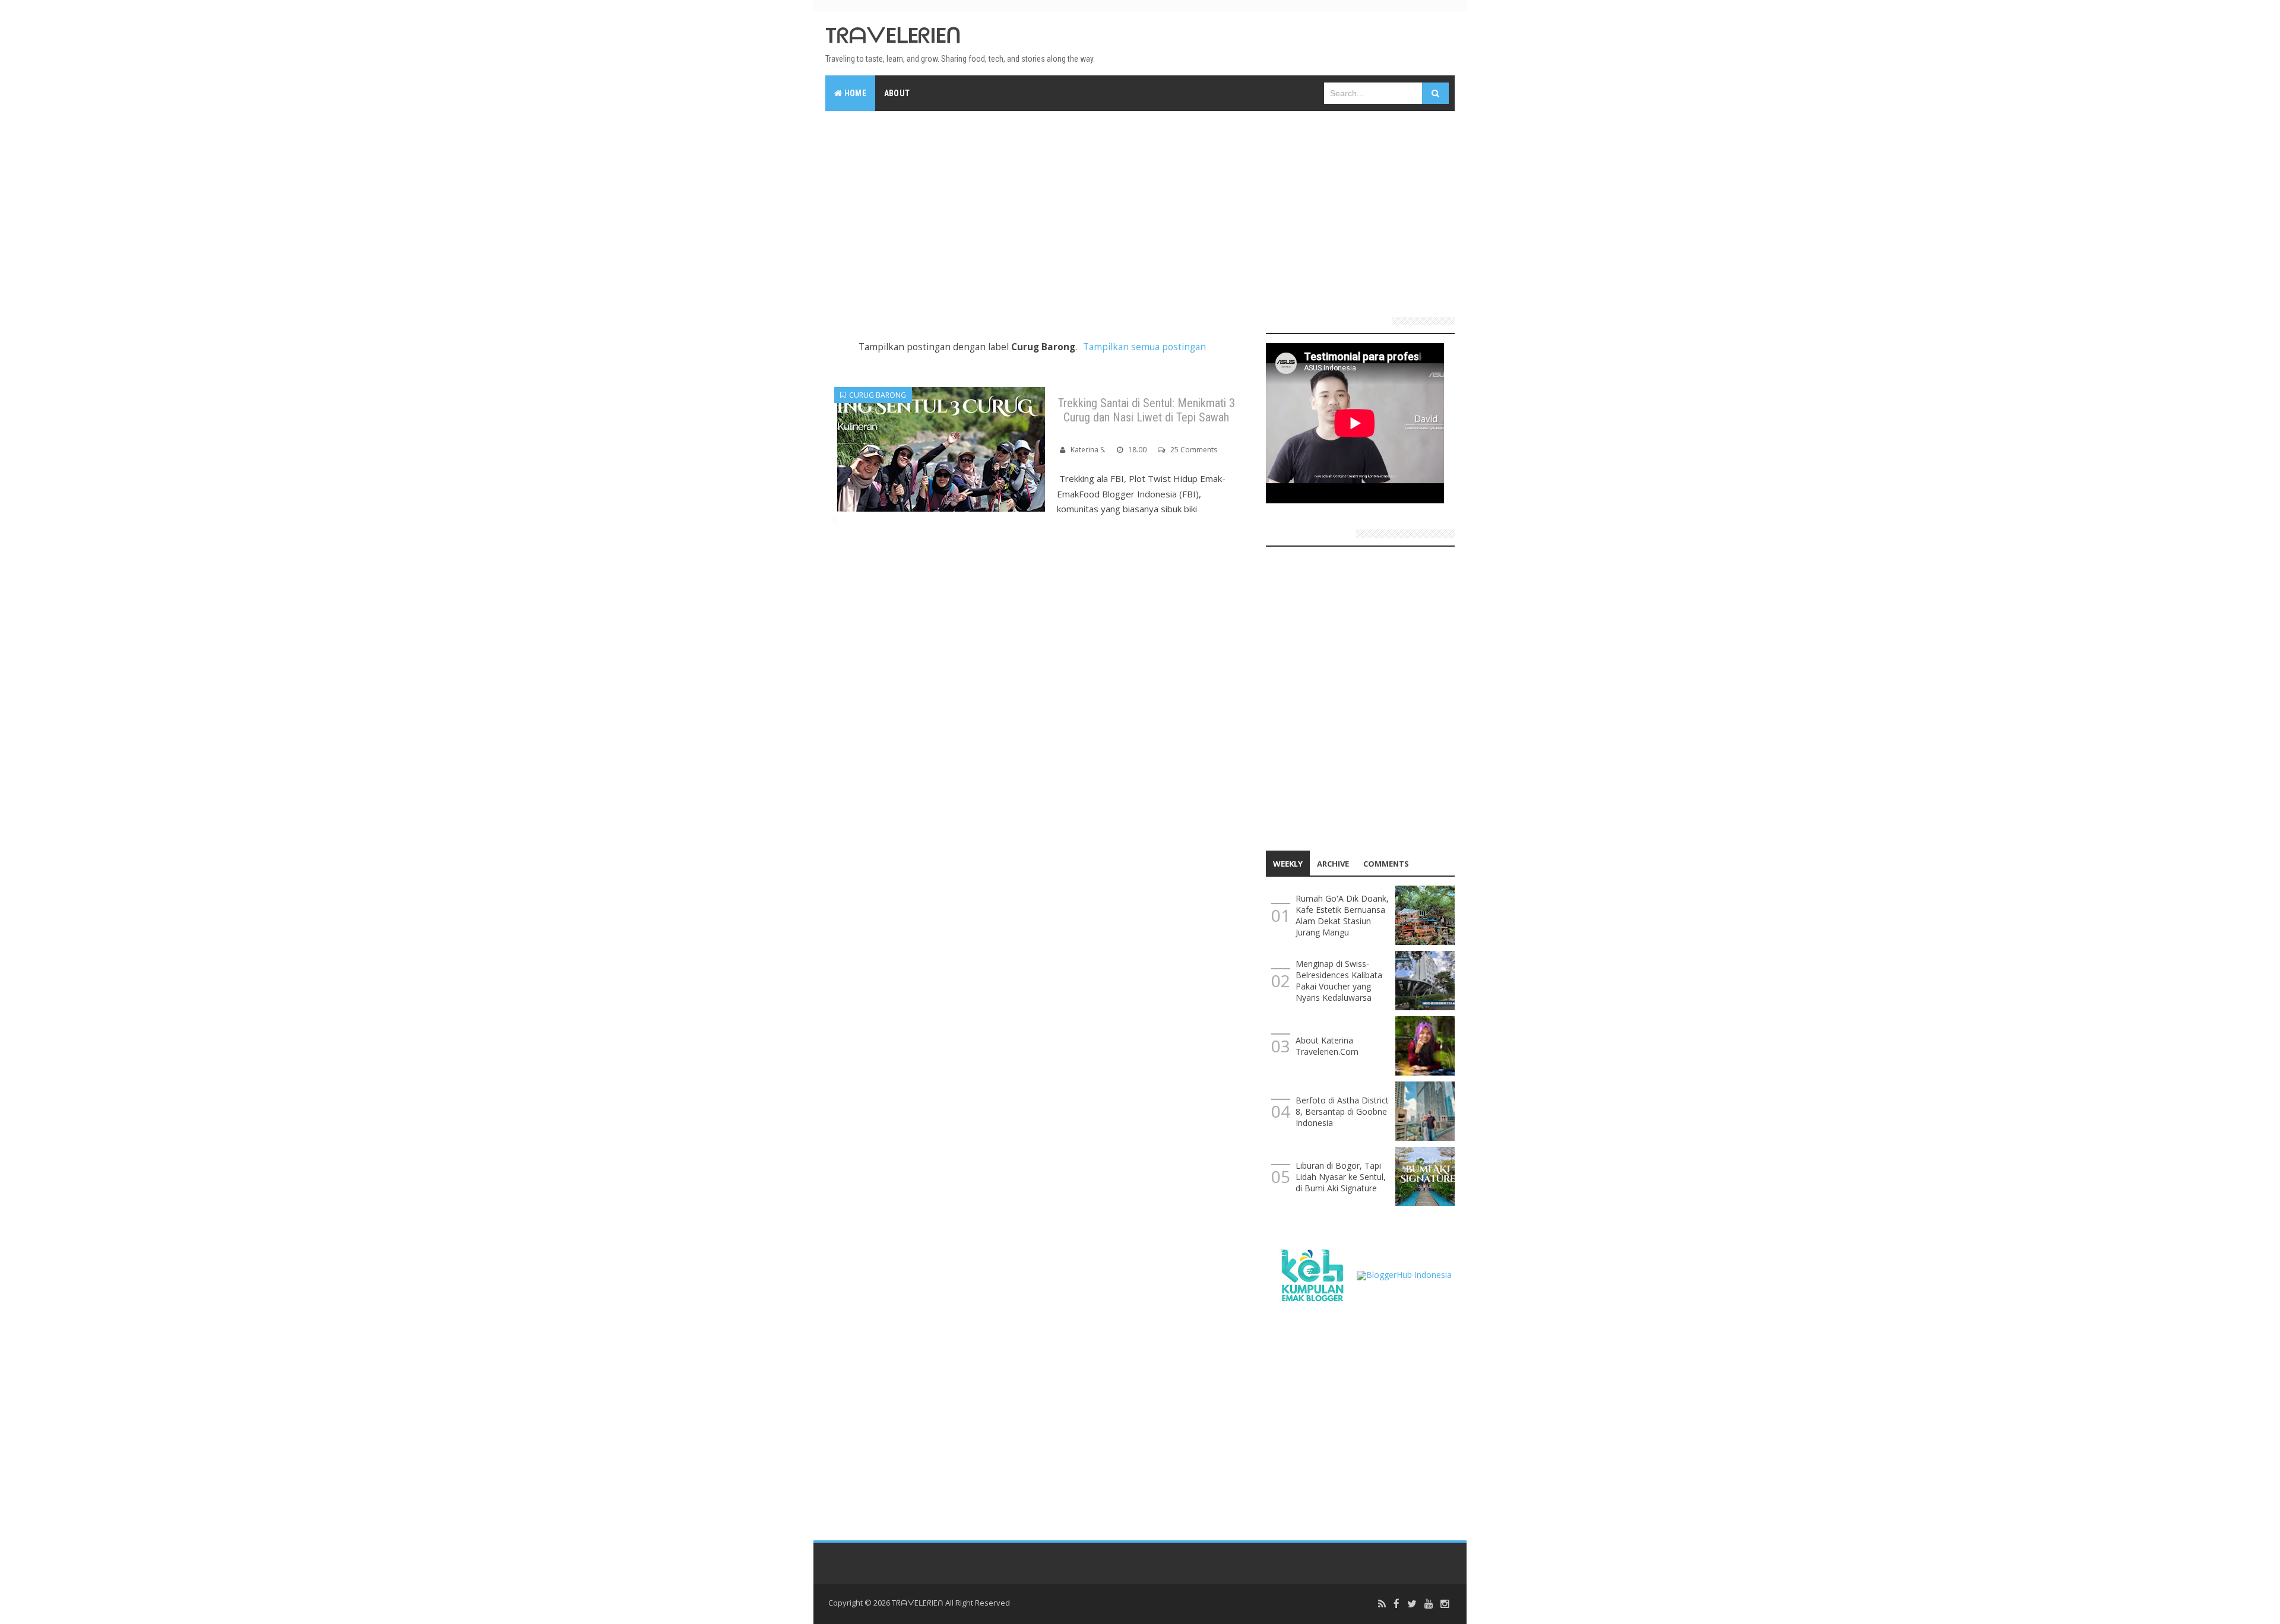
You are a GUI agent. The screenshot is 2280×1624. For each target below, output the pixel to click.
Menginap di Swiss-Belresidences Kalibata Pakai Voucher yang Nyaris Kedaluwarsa (1339, 981)
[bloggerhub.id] (1404, 1274)
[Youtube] (1429, 1604)
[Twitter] (1412, 1604)
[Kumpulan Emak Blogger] (1311, 1274)
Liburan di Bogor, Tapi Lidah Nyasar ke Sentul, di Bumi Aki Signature (1341, 1177)
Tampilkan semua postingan (1144, 347)
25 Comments (1194, 450)
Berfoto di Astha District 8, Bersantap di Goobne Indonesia (1342, 1111)
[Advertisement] (1140, 209)
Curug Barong (876, 395)
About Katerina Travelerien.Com (1327, 1046)
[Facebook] (1396, 1604)
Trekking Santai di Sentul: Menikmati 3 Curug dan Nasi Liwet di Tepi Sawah (1147, 410)
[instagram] (1445, 1604)
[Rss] (1382, 1604)
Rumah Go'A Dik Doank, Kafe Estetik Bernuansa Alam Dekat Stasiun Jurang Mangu (1342, 915)
